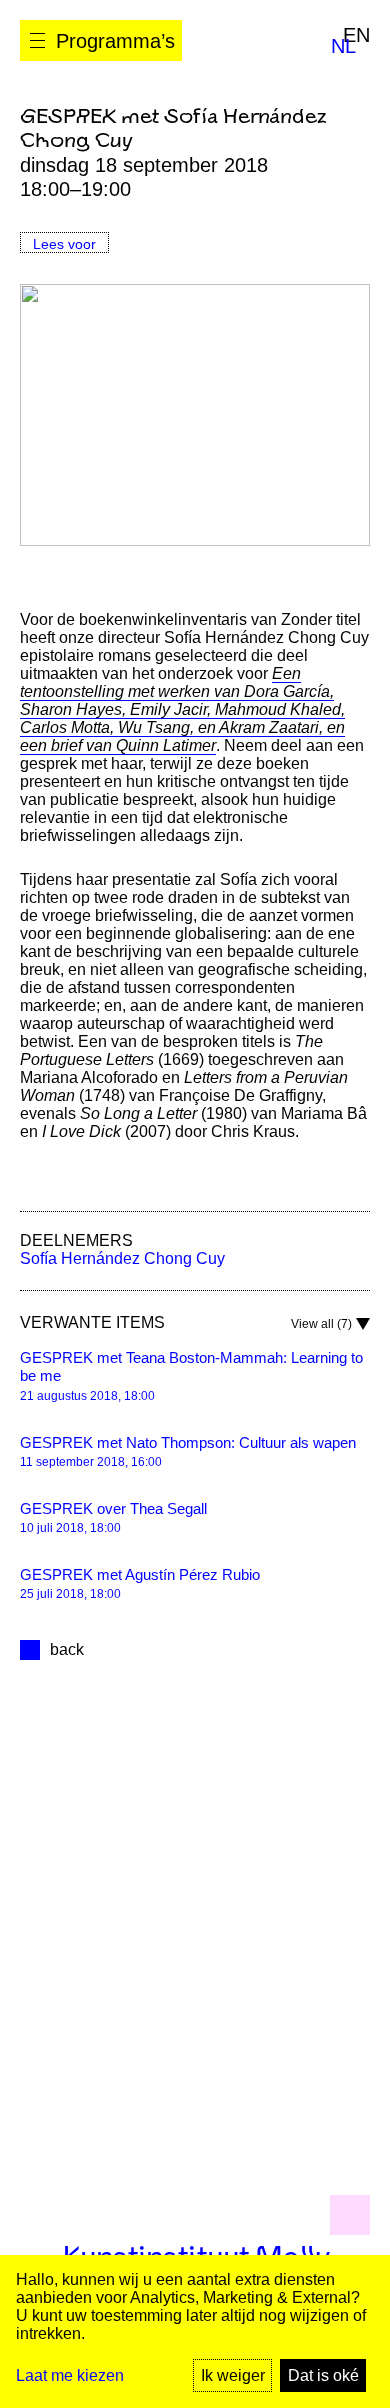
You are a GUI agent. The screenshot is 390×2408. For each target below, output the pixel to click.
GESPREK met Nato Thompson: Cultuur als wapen (188, 1442)
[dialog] (195, 2331)
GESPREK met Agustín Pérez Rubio (140, 1574)
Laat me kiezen (70, 2375)
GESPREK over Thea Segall (113, 1508)
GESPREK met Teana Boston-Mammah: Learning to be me (191, 1367)
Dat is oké (323, 2375)
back (67, 1649)
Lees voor (64, 244)
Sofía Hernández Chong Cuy (122, 1258)
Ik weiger (233, 2375)
